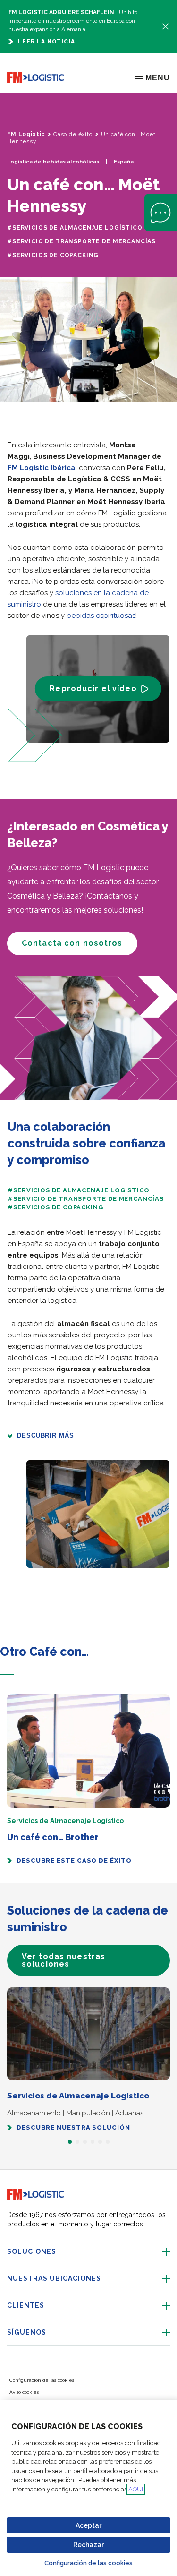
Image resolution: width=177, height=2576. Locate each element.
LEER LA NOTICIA (46, 42)
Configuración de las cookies (88, 2563)
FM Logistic (26, 134)
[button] (7, 1675)
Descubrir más (46, 1435)
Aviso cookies (24, 2392)
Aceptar (88, 2525)
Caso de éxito (73, 134)
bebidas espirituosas (101, 616)
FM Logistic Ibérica (42, 468)
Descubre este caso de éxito (74, 1861)
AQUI (136, 2489)
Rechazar (88, 2545)
